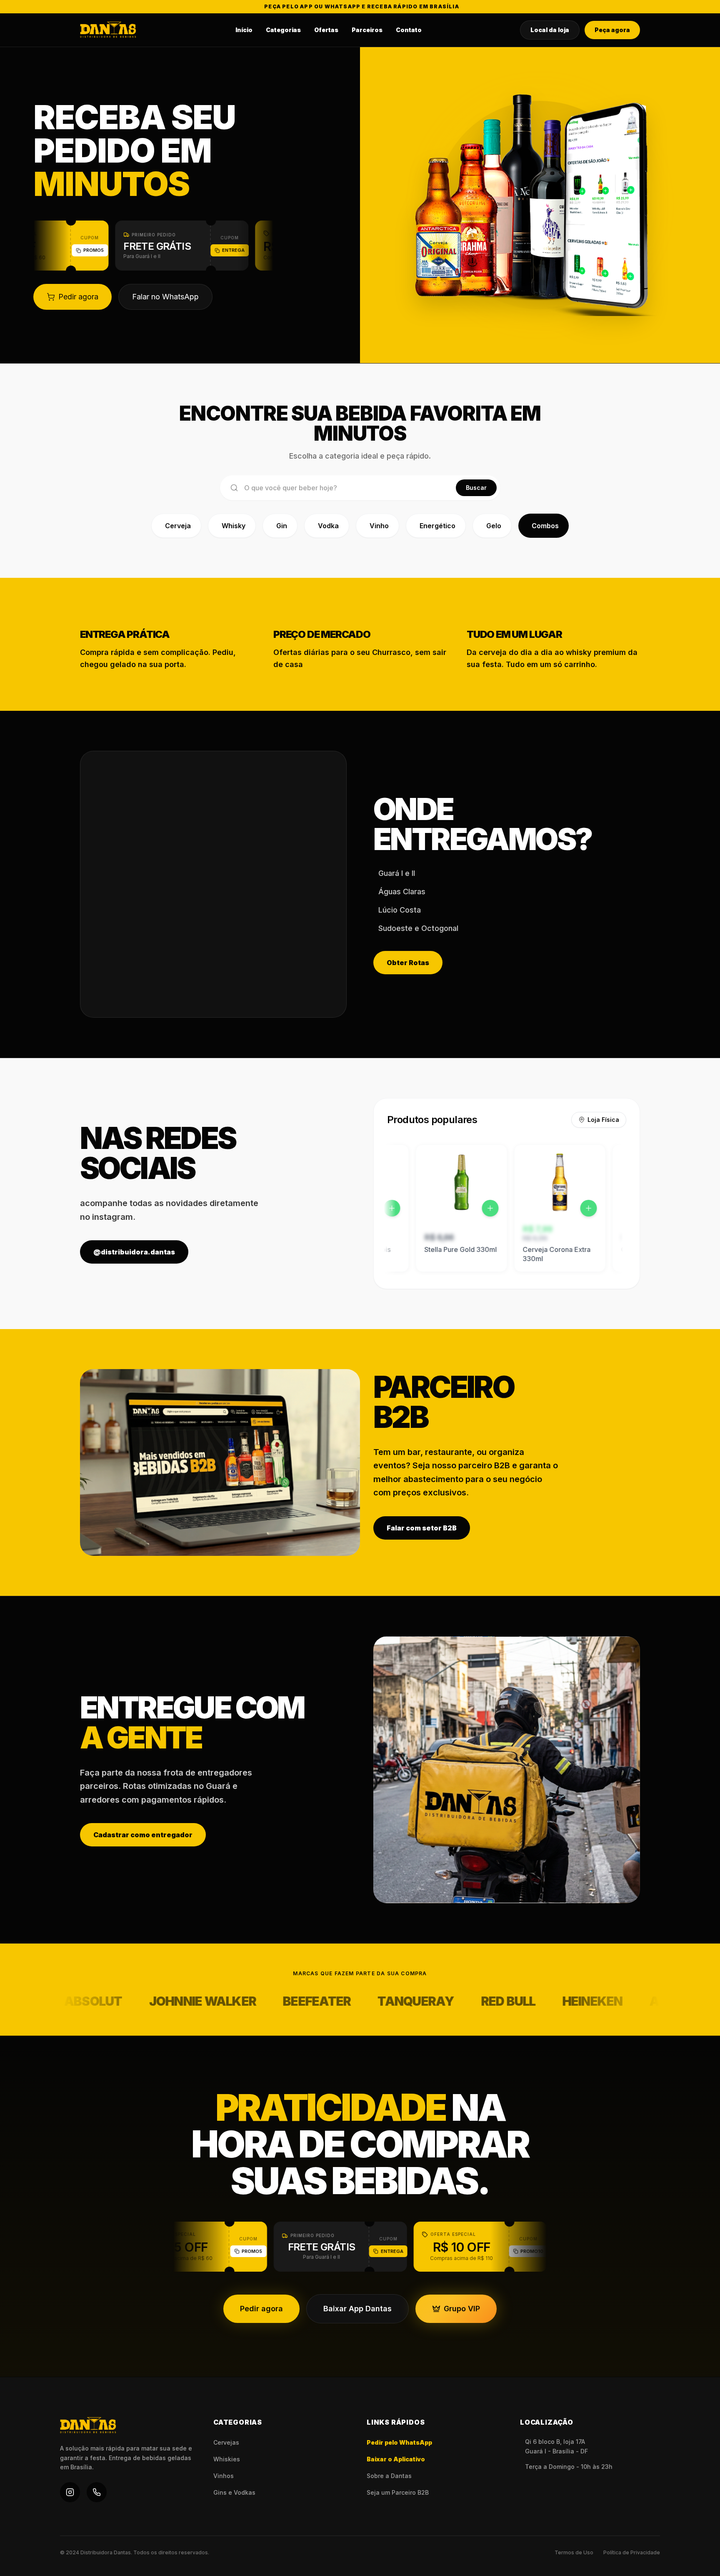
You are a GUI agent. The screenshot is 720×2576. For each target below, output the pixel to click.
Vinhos (224, 2476)
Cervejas (226, 2442)
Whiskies (227, 2459)
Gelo (494, 526)
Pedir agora (78, 297)
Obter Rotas (408, 963)
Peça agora (612, 30)
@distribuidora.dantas (134, 1252)
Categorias (283, 30)
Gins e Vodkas (234, 2492)
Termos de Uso (574, 2552)
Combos (545, 526)
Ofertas (326, 30)
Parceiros (367, 30)
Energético (437, 526)
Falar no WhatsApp (165, 297)
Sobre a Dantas (389, 2476)
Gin (282, 526)
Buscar (476, 488)
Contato (409, 30)
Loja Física (603, 1120)
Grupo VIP (462, 2309)
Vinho (379, 526)
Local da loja (550, 30)
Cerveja (178, 526)
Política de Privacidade (632, 2552)
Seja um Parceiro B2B (398, 2492)
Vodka (328, 526)
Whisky (234, 526)
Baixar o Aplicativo (396, 2459)
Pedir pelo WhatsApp (399, 2442)
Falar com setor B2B (422, 1528)
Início (244, 30)
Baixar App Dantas (357, 2309)
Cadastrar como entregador (143, 1835)
